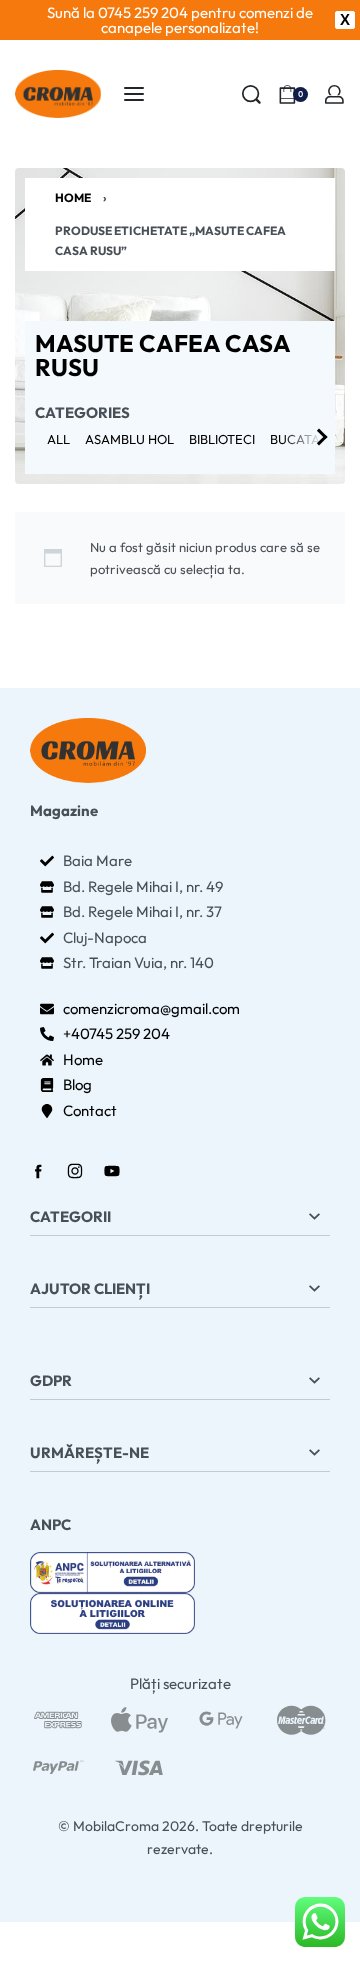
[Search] (251, 94)
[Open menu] (134, 94)
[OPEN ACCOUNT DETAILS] (334, 94)
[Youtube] (112, 1171)
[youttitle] (112, 1570)
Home (73, 197)
